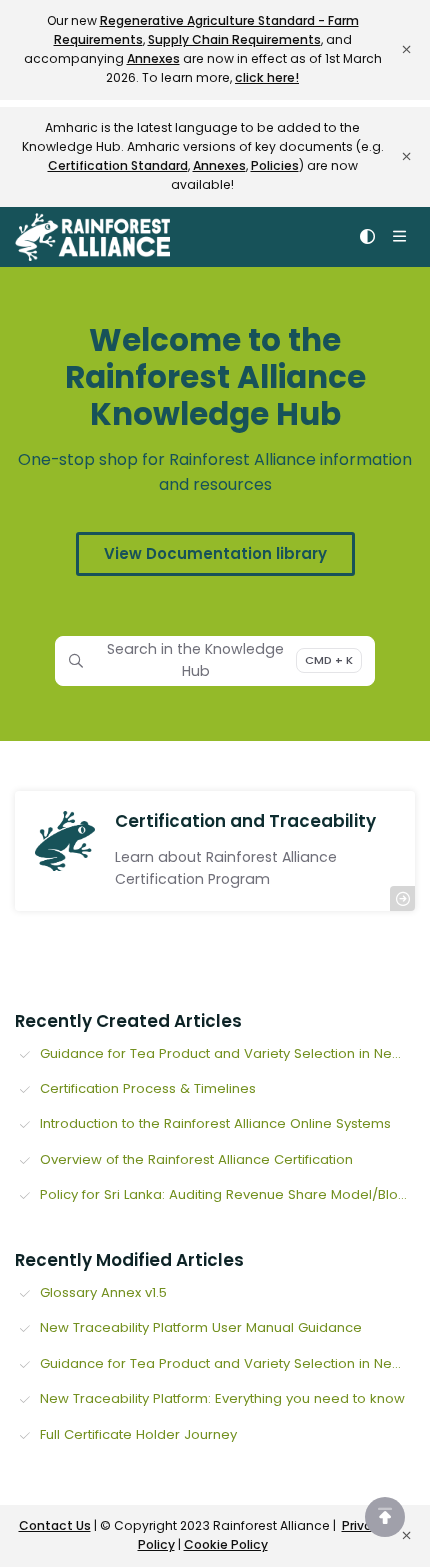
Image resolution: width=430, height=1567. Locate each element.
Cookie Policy (226, 1544)
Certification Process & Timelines (148, 1088)
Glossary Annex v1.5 (103, 1292)
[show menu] (399, 237)
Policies (275, 165)
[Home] (92, 237)
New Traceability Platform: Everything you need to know (222, 1398)
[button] (385, 1517)
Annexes (153, 58)
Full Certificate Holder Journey (138, 1434)
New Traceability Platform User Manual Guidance (201, 1327)
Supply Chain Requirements (234, 39)
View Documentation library (215, 553)
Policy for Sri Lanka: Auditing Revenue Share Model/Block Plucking (227, 1194)
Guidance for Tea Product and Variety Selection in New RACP (227, 1053)
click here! (267, 77)
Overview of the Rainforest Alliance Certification (196, 1159)
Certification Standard (118, 165)
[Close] (406, 50)
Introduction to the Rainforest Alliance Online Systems (215, 1123)
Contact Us (55, 1525)
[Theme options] (367, 237)
